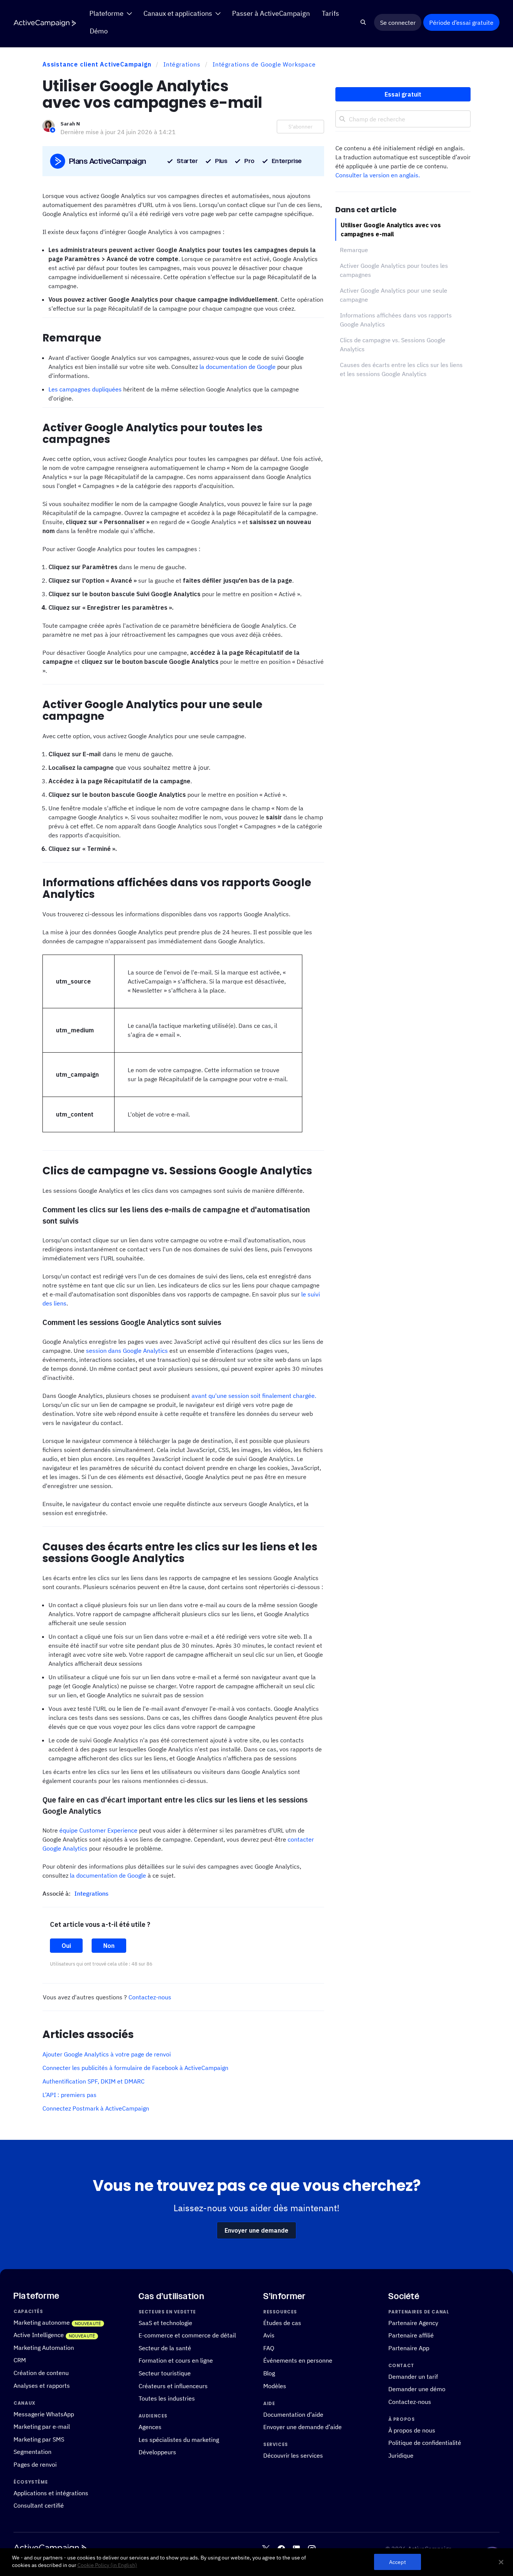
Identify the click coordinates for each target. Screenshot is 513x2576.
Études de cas (282, 2323)
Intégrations (182, 64)
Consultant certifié (39, 2506)
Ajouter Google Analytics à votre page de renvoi (107, 2054)
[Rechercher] (363, 23)
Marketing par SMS (39, 2439)
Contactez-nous (150, 1997)
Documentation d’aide (293, 2414)
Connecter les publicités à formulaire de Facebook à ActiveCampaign (135, 2068)
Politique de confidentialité (425, 2443)
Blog (269, 2373)
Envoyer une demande (256, 2230)
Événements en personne (298, 2361)
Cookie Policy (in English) (107, 2565)
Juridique (401, 2455)
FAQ (269, 2348)
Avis (269, 2335)
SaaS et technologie (165, 2323)
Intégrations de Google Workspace (264, 64)
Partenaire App (409, 2348)
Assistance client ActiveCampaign (97, 64)
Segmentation (32, 2452)
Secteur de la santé (165, 2348)
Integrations (91, 1893)
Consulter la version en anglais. (378, 175)
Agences (150, 2427)
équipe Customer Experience (98, 1830)
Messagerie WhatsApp (44, 2414)
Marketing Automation (44, 2347)
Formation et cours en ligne (176, 2361)
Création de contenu (41, 2373)
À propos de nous (412, 2430)
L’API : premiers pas (69, 2095)
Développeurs (157, 2452)
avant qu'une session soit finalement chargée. (254, 1396)
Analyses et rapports (42, 2385)
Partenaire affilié (411, 2335)
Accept (398, 2562)
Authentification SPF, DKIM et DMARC (94, 2081)
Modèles (275, 2386)
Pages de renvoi (35, 2464)
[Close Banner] (501, 2562)
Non (109, 1946)
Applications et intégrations (51, 2493)
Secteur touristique (165, 2373)
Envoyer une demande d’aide (303, 2427)
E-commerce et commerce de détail (187, 2335)
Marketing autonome (42, 2322)
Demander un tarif (413, 2376)
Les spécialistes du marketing (179, 2439)
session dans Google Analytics (127, 1351)
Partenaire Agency (413, 2323)
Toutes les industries (167, 2398)
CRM (20, 2360)
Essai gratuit (403, 94)
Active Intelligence (39, 2335)
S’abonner (300, 127)
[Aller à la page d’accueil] (45, 23)
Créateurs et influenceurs (173, 2386)
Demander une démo (417, 2389)
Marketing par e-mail (42, 2426)
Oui (66, 1946)
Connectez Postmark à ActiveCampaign (96, 2108)
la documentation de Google (238, 367)
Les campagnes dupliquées (85, 389)
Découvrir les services (293, 2455)
